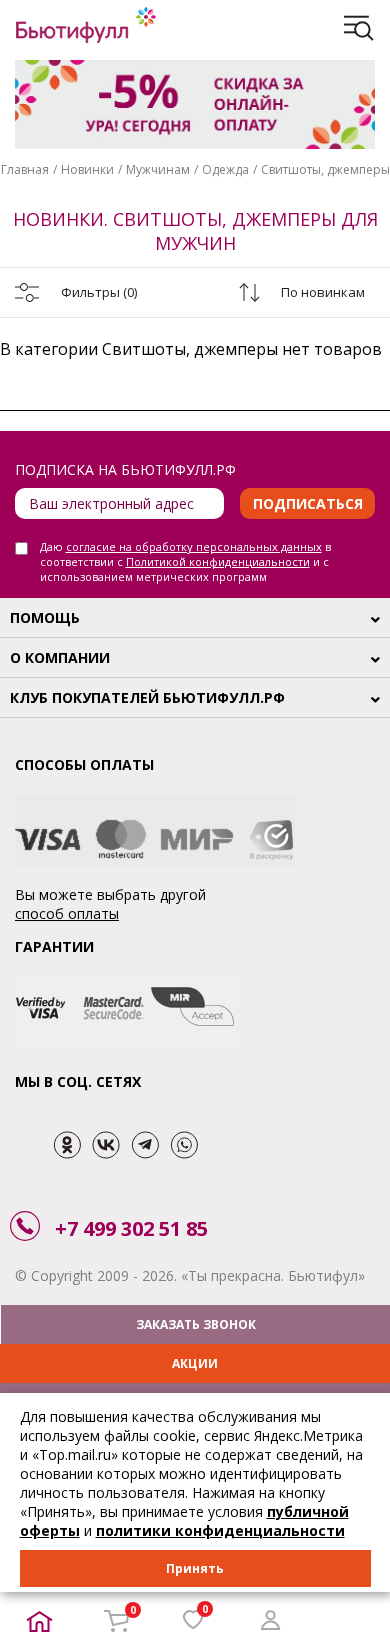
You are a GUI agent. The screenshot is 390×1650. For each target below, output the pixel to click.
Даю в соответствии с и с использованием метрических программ (185, 561)
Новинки (87, 169)
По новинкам (323, 292)
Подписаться (308, 503)
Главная (25, 169)
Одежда (225, 169)
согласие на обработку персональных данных (194, 546)
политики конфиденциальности (220, 1530)
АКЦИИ (195, 1363)
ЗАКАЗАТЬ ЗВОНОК (196, 1324)
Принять (195, 1568)
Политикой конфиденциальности (218, 561)
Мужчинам (158, 169)
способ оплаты (67, 913)
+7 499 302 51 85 (131, 1228)
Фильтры (99, 292)
